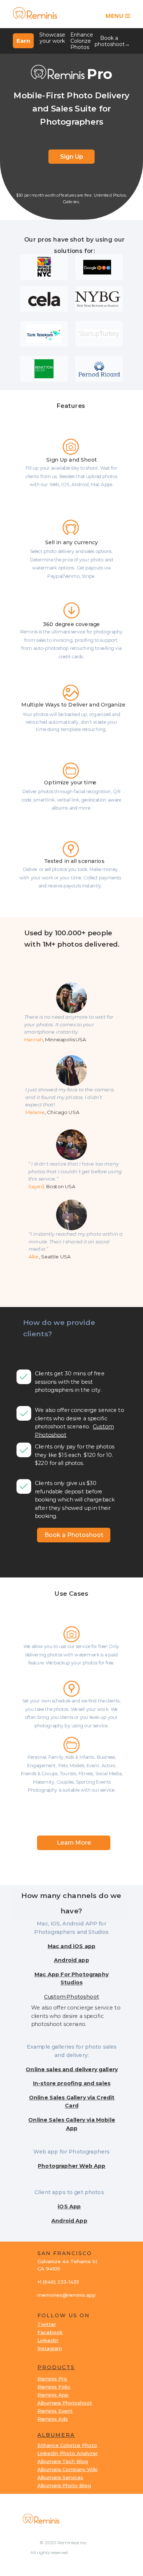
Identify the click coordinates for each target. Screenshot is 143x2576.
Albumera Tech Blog (63, 2461)
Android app (71, 1960)
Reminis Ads (53, 2419)
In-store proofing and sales (71, 2083)
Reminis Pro (52, 2379)
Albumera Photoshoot (65, 2403)
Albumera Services (60, 2477)
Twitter (47, 2324)
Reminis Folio (54, 2387)
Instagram (50, 2348)
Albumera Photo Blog (64, 2485)
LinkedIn (48, 2340)
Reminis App (53, 2395)
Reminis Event (55, 2411)
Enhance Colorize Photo (67, 2445)
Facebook (50, 2332)
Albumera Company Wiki (67, 2469)
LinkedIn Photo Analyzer (68, 2453)
